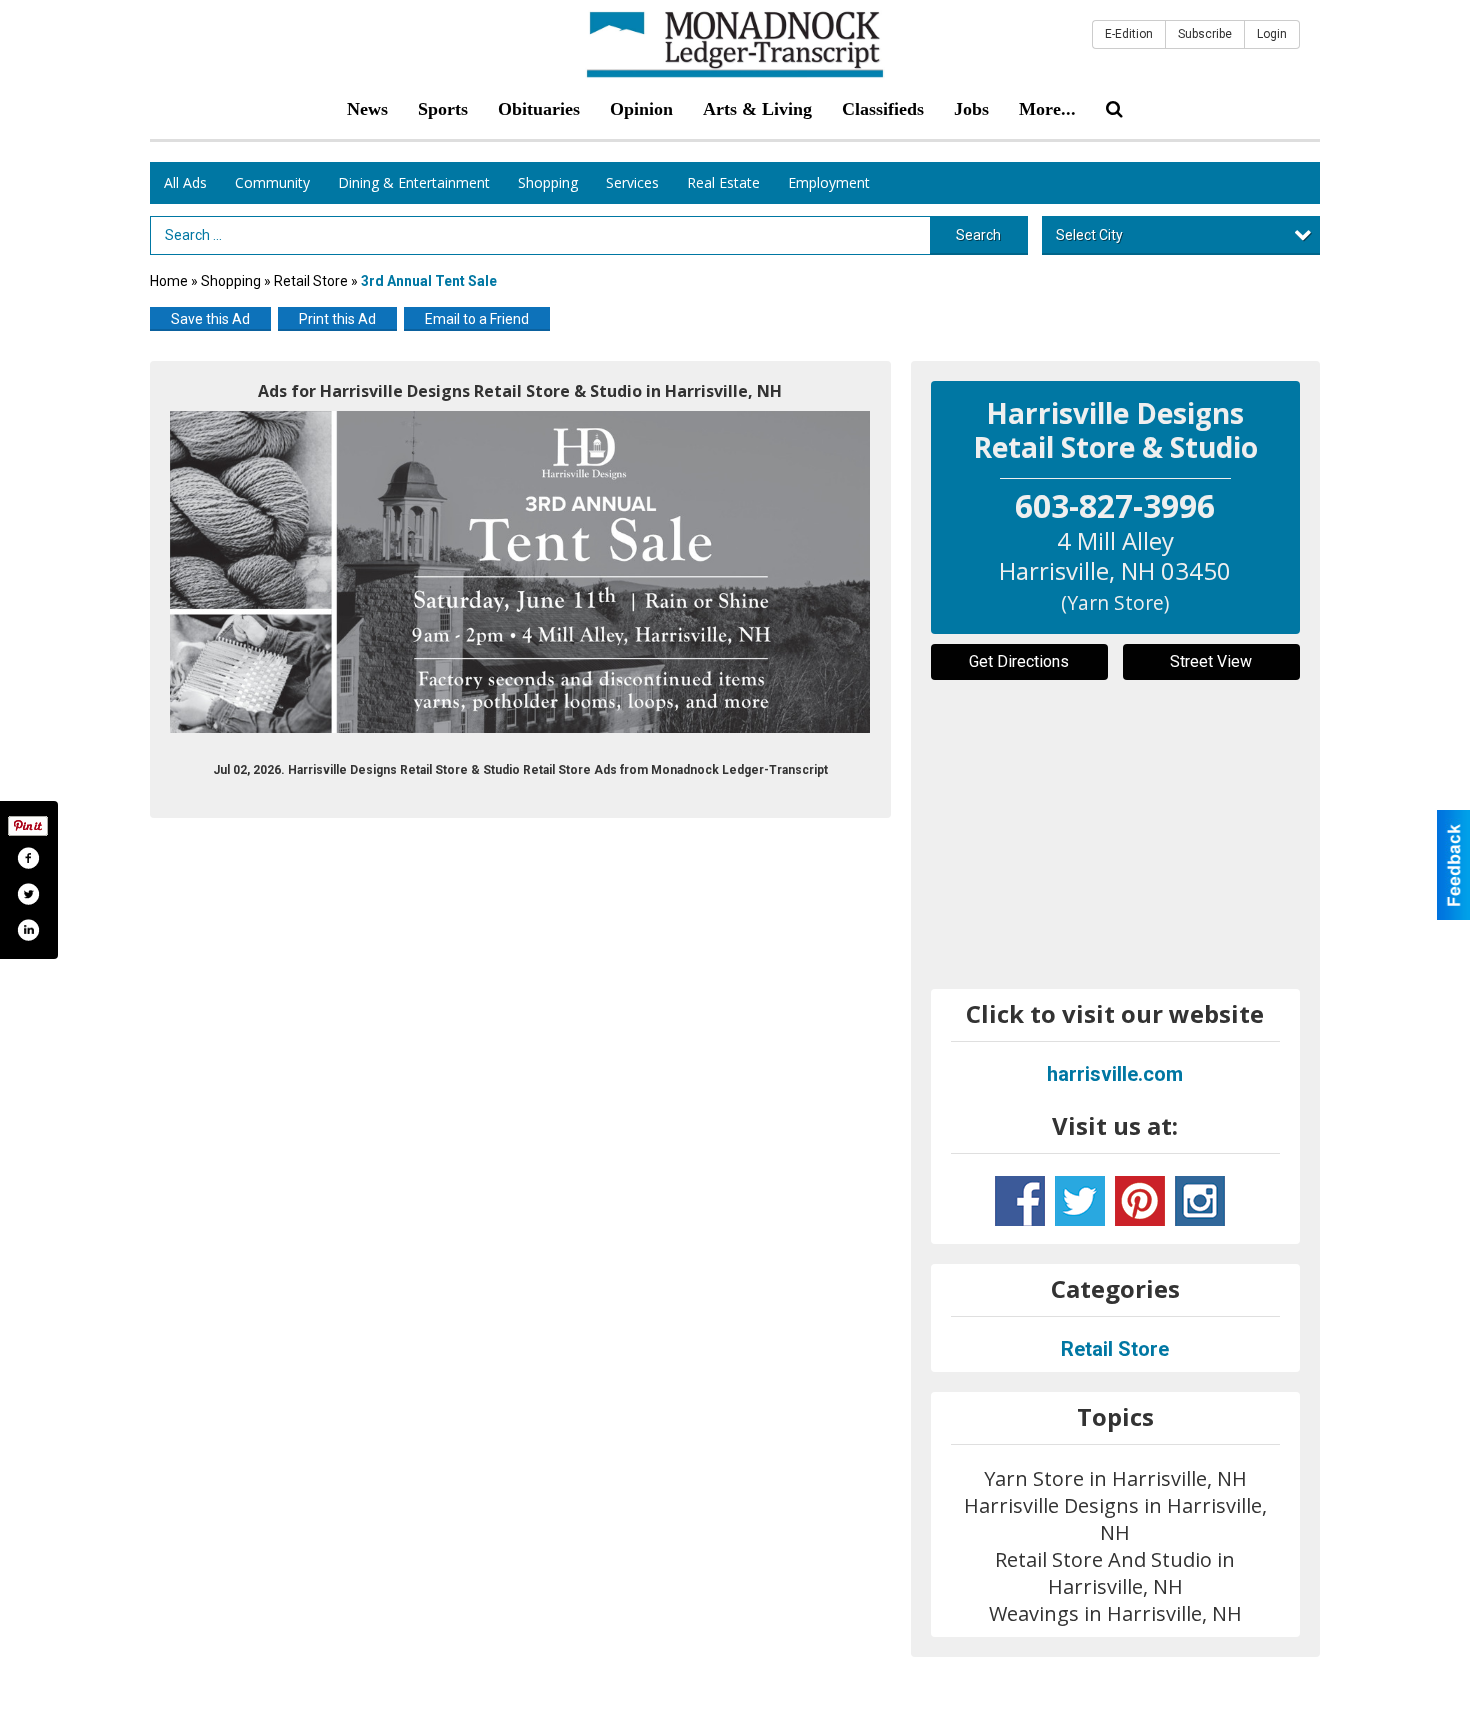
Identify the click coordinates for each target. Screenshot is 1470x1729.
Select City (1089, 235)
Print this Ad (337, 319)
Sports (443, 109)
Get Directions (1019, 661)
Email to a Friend (477, 319)
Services (632, 182)
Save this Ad (210, 319)
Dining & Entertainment (414, 182)
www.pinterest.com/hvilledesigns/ (1140, 1201)
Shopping (548, 182)
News (367, 109)
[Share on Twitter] (28, 894)
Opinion (641, 109)
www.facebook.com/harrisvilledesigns (1020, 1201)
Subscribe (1205, 34)
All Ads (185, 182)
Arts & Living (757, 109)
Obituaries (539, 109)
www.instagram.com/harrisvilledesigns (1200, 1201)
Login (1272, 34)
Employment (829, 182)
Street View (1211, 661)
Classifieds (883, 109)
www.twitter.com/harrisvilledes (1080, 1201)
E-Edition (1129, 34)
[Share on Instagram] (28, 930)
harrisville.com (1115, 1074)
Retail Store (312, 281)
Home (169, 281)
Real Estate (723, 182)
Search (978, 235)
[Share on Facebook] (28, 858)
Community (272, 182)
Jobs (971, 109)
